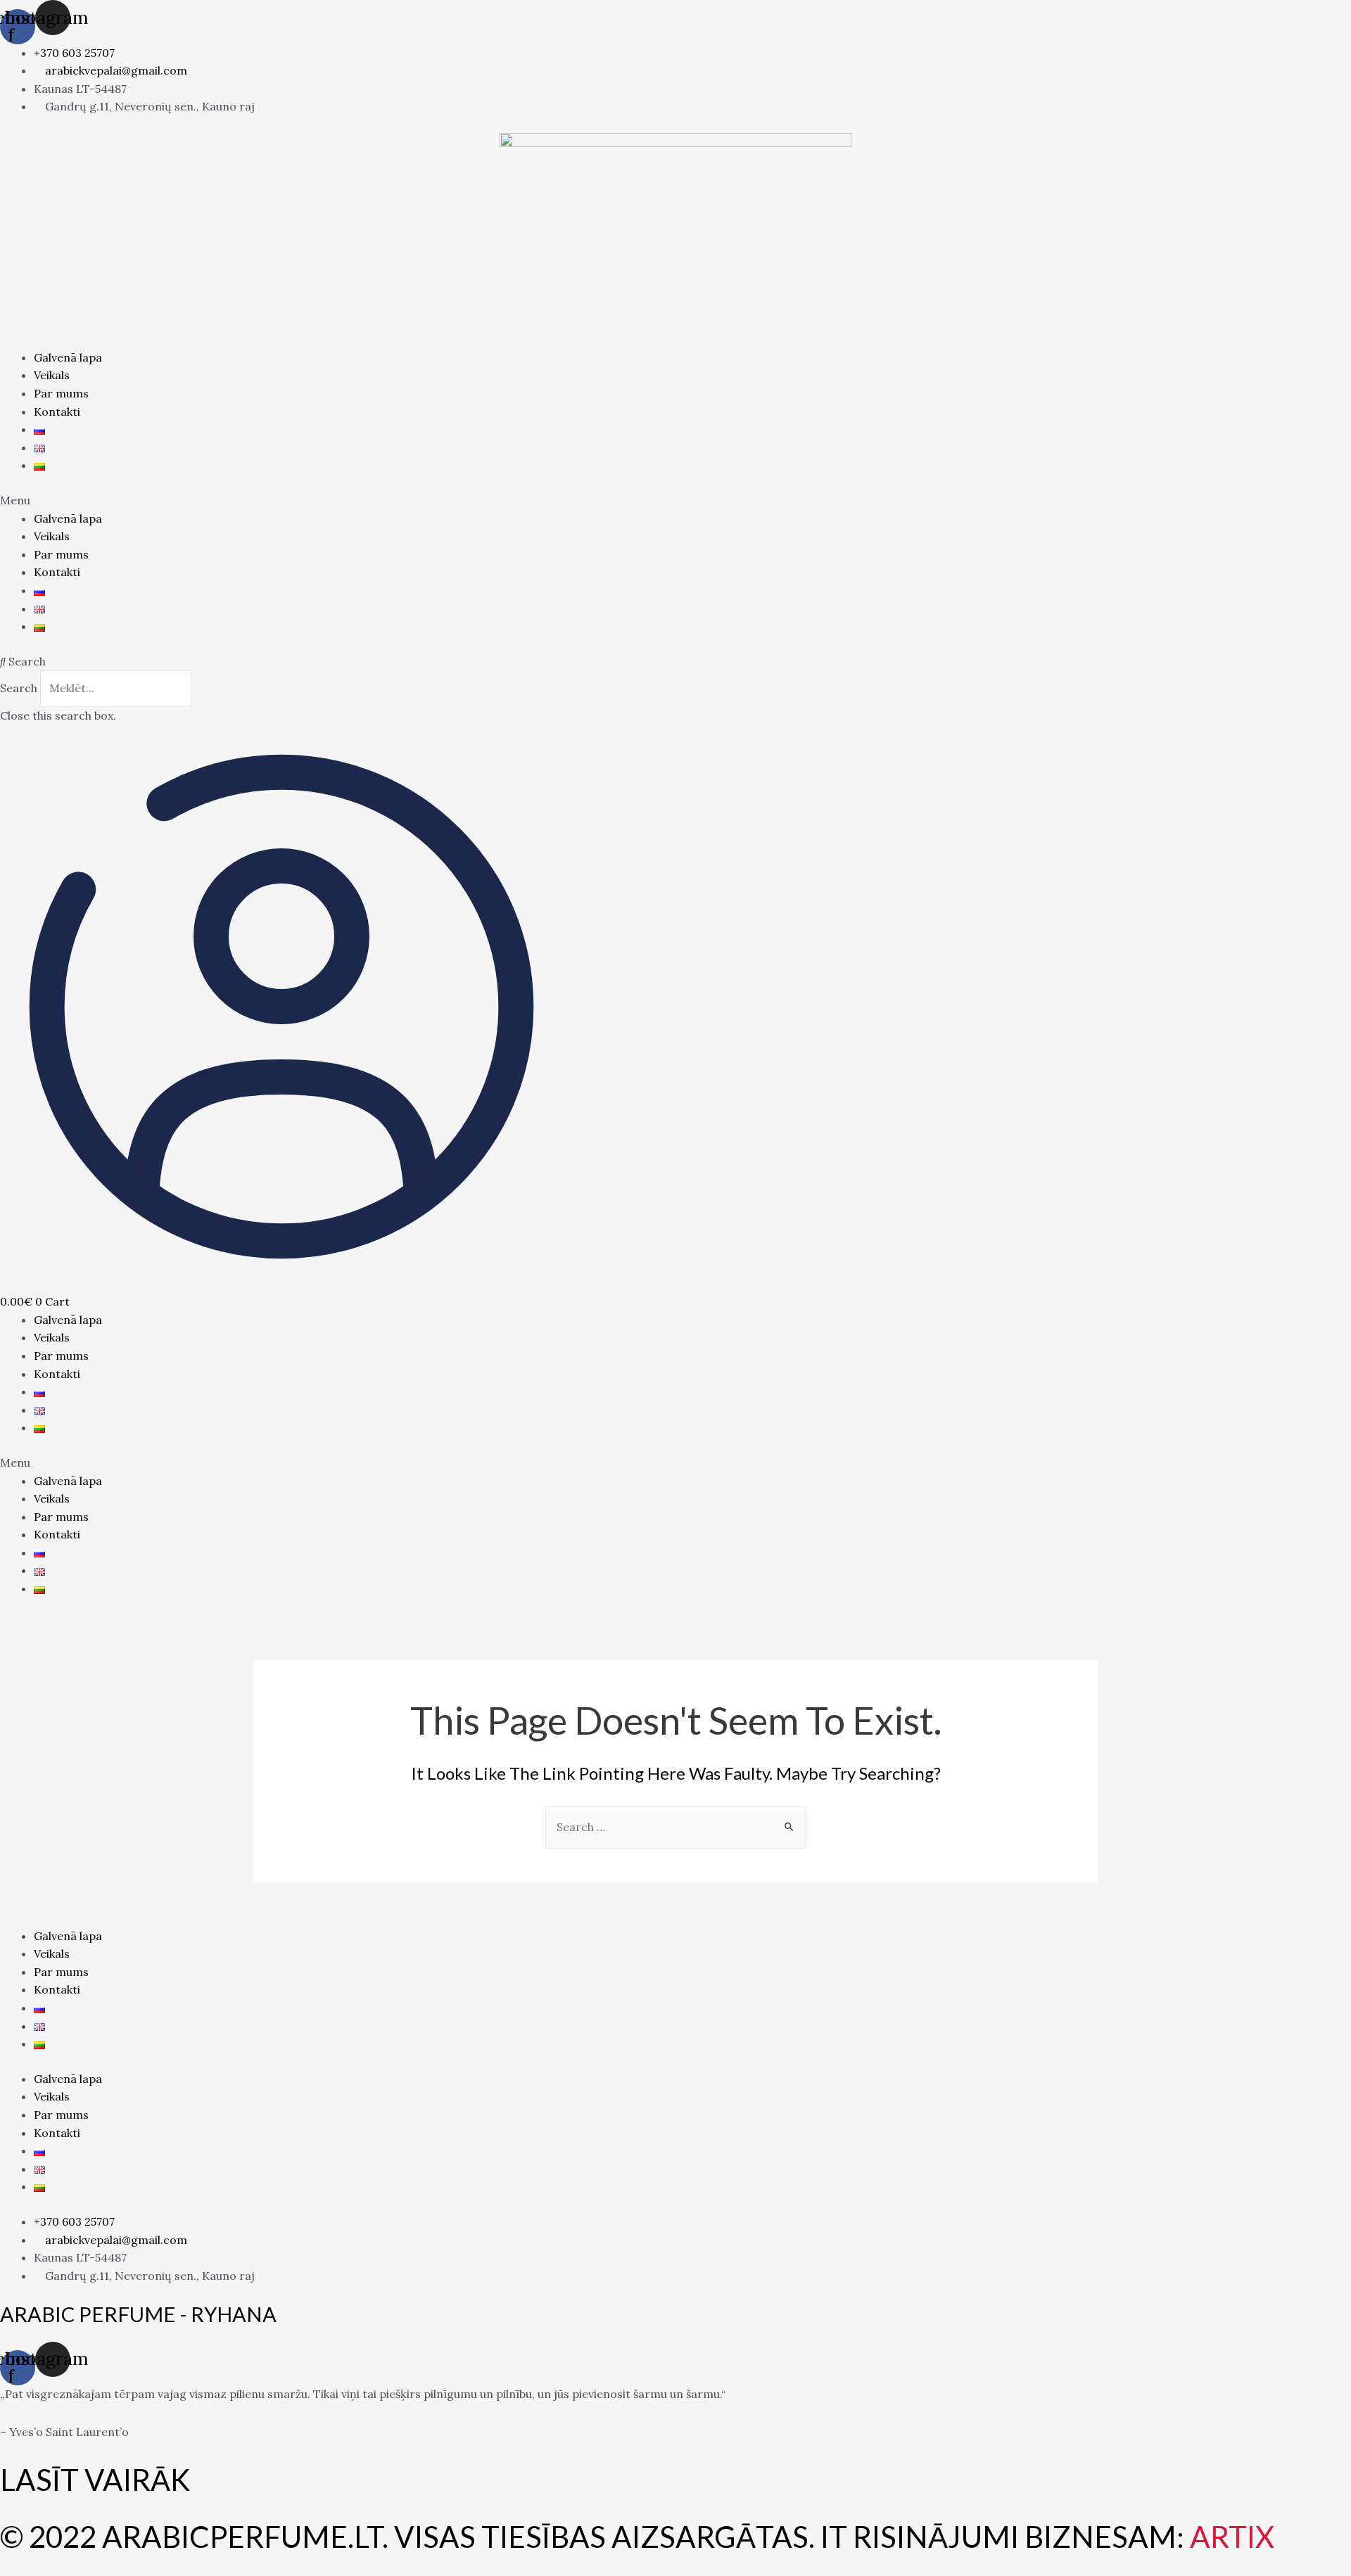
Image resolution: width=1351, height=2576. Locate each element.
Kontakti (57, 412)
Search (19, 688)
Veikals (52, 375)
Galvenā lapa (68, 357)
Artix (1232, 2537)
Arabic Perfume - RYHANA (138, 2314)
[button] (675, 501)
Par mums (61, 393)
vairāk (137, 2480)
